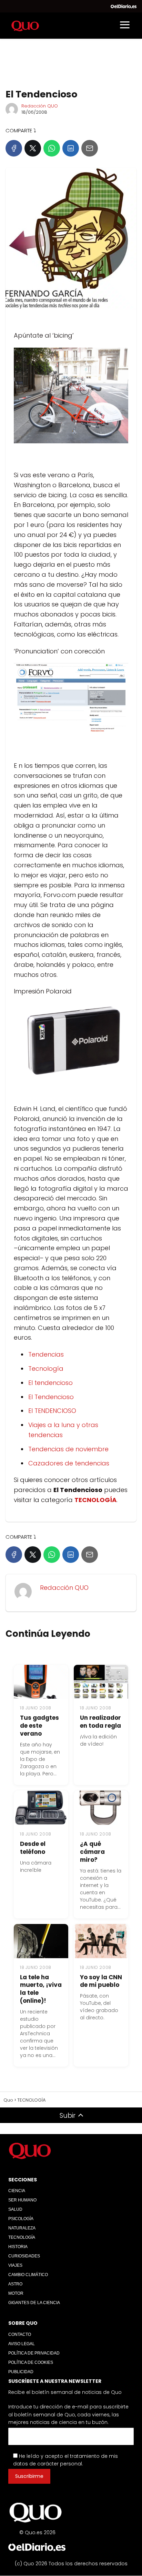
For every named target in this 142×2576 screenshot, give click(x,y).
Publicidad (21, 2372)
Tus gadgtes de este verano (39, 1726)
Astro (15, 2284)
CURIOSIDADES (24, 2256)
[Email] (90, 148)
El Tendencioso (51, 1397)
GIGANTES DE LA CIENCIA (34, 2303)
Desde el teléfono (33, 1848)
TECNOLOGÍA (22, 2237)
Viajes (15, 2265)
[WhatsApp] (52, 148)
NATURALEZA (22, 2228)
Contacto (20, 2334)
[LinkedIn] (71, 148)
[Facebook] (14, 148)
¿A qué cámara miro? (92, 1852)
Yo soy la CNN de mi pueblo (101, 1981)
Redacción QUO (40, 106)
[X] (33, 148)
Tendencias (46, 1354)
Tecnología (46, 1369)
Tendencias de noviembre (68, 1449)
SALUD (15, 2209)
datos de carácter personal (48, 2464)
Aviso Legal (22, 2344)
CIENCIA (17, 2191)
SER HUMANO (22, 2200)
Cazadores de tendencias (69, 1463)
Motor (16, 2293)
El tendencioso (50, 1383)
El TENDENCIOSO (52, 1411)
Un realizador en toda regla (100, 1722)
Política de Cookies (31, 2362)
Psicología (21, 2219)
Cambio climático (28, 2275)
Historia (18, 2247)
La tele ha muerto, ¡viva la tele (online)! (41, 1989)
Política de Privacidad (34, 2353)
